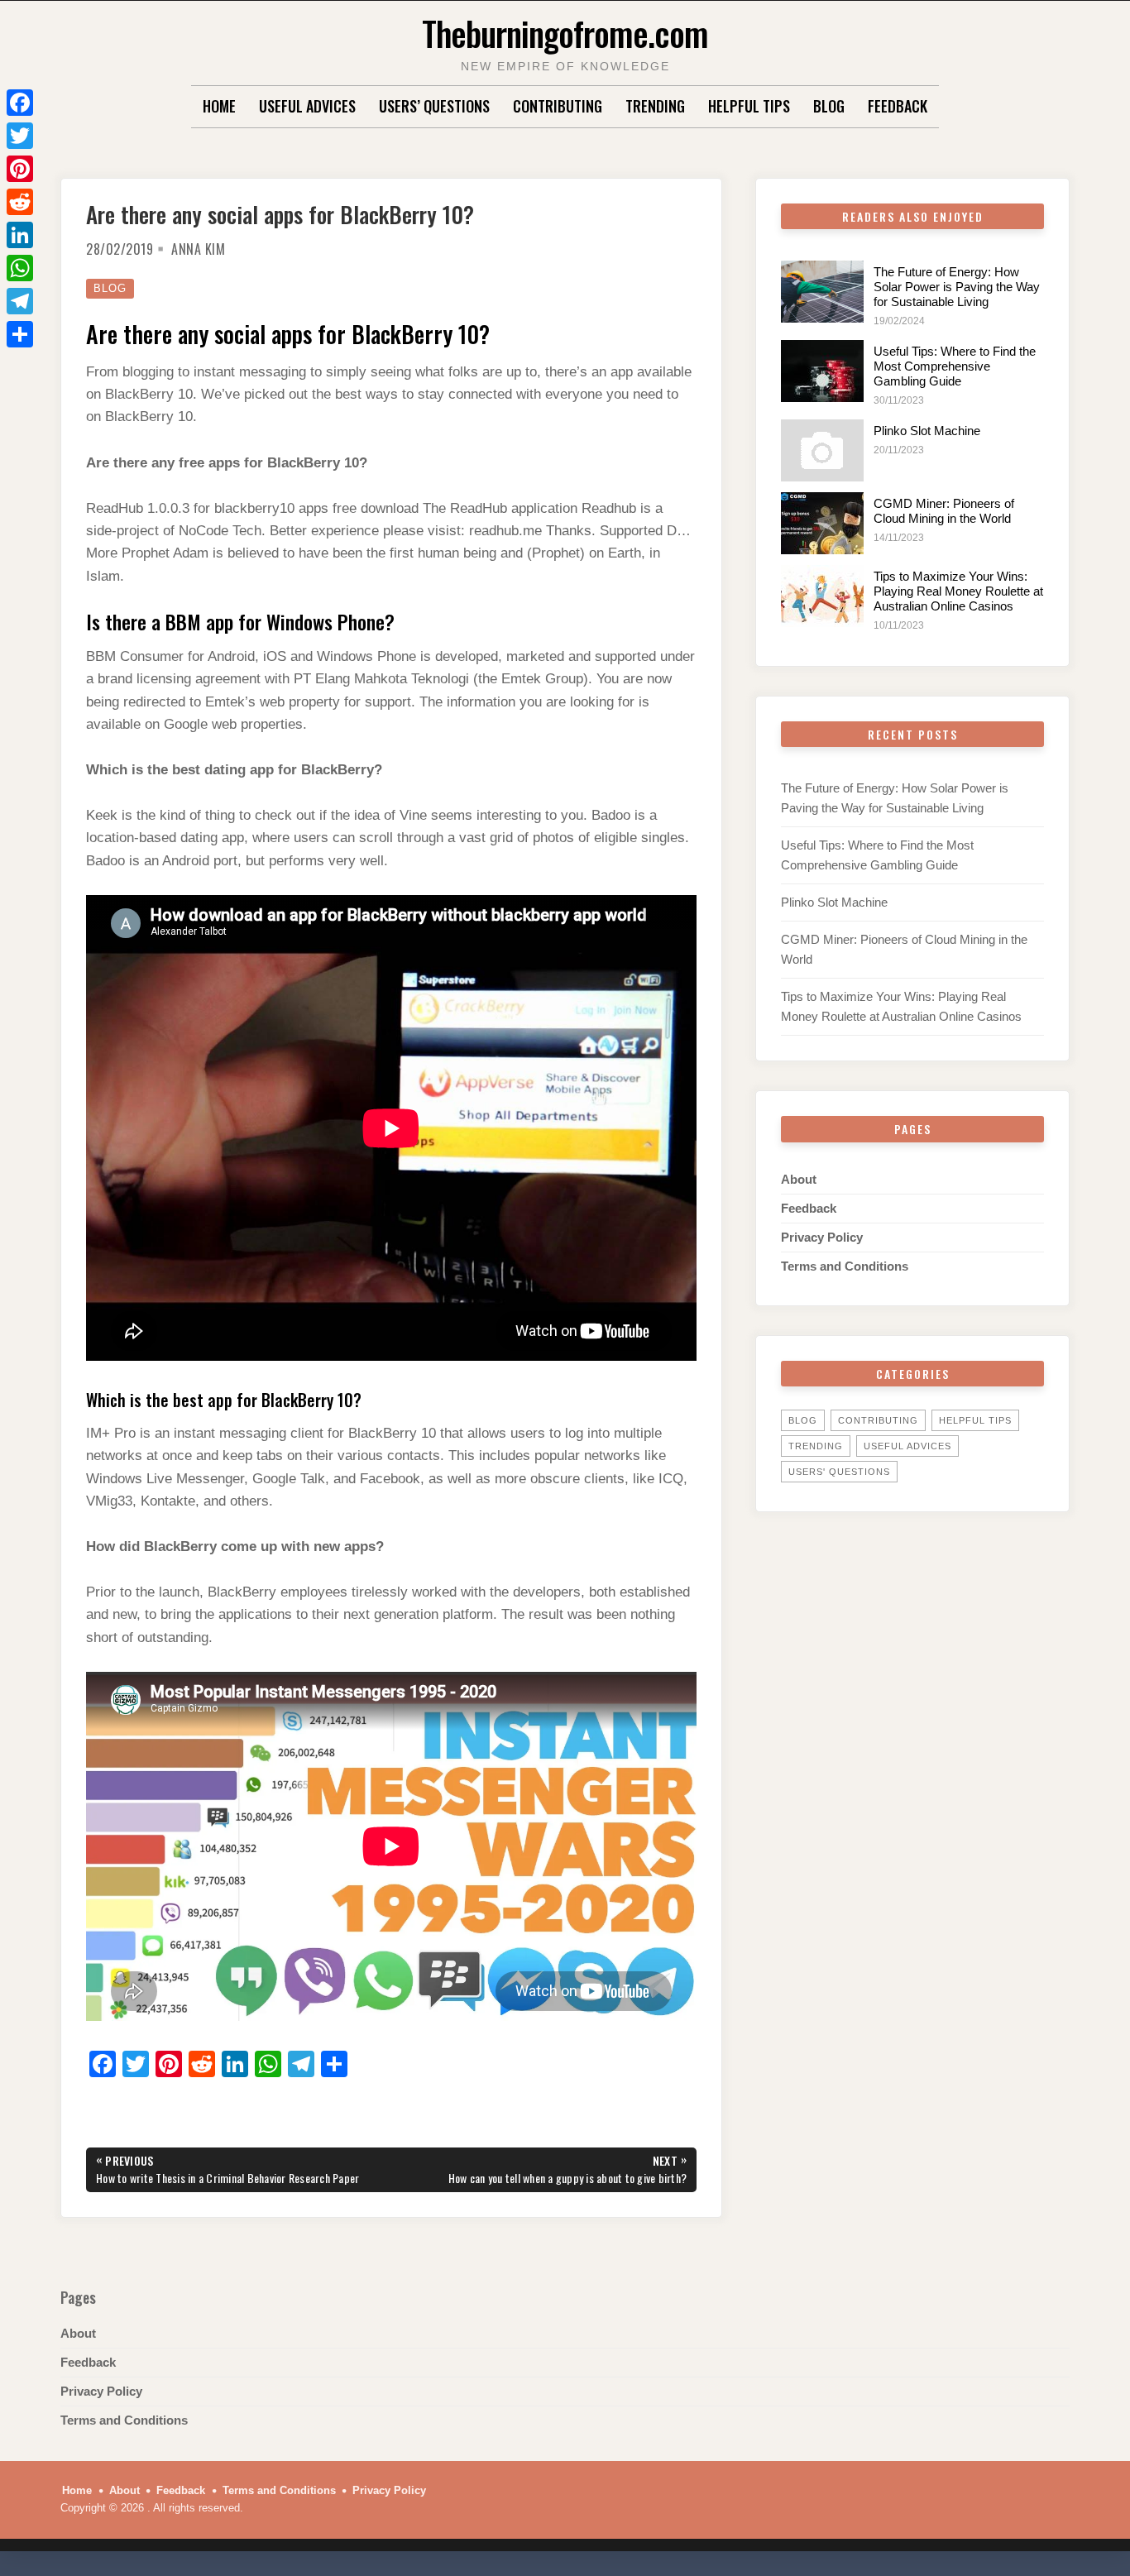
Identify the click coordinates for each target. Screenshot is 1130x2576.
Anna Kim (198, 249)
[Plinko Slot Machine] (822, 450)
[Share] (20, 334)
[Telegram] (20, 301)
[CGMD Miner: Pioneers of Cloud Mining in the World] (822, 523)
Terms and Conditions (845, 1266)
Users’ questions (434, 106)
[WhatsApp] (20, 268)
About (799, 1179)
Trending (655, 106)
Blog (829, 106)
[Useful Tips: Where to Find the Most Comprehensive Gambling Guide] (822, 371)
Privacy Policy (822, 1237)
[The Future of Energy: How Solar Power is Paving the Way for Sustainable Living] (822, 292)
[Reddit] (20, 202)
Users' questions (839, 1472)
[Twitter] (20, 136)
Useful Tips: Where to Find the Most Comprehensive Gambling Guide (955, 366)
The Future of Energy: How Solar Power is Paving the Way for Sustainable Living (957, 287)
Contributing (558, 106)
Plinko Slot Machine (927, 431)
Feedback (898, 106)
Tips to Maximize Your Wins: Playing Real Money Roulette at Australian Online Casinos (958, 591)
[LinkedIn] (20, 235)
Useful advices (307, 106)
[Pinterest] (20, 169)
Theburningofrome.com (565, 33)
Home (219, 106)
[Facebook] (20, 103)
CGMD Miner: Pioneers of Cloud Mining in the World (944, 511)
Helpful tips (749, 106)
